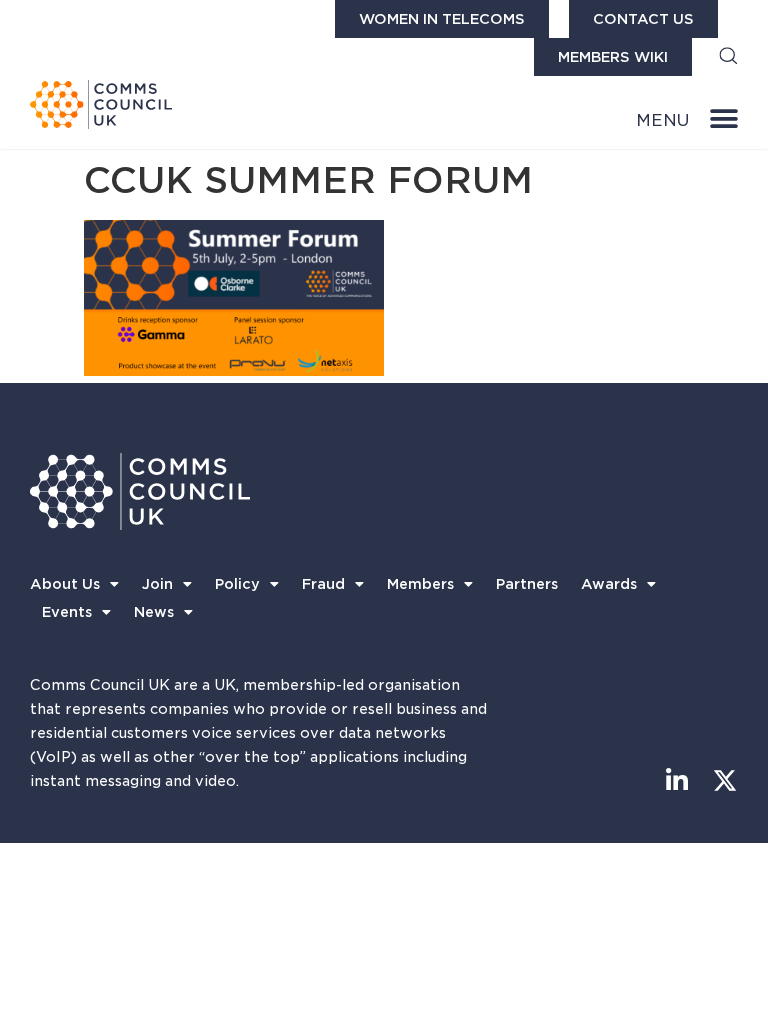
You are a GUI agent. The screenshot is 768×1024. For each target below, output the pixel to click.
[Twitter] (725, 780)
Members (420, 584)
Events (67, 612)
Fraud (323, 584)
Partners (527, 584)
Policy (237, 584)
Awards (609, 584)
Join (157, 584)
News (154, 612)
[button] (728, 57)
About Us (65, 584)
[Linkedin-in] (677, 780)
